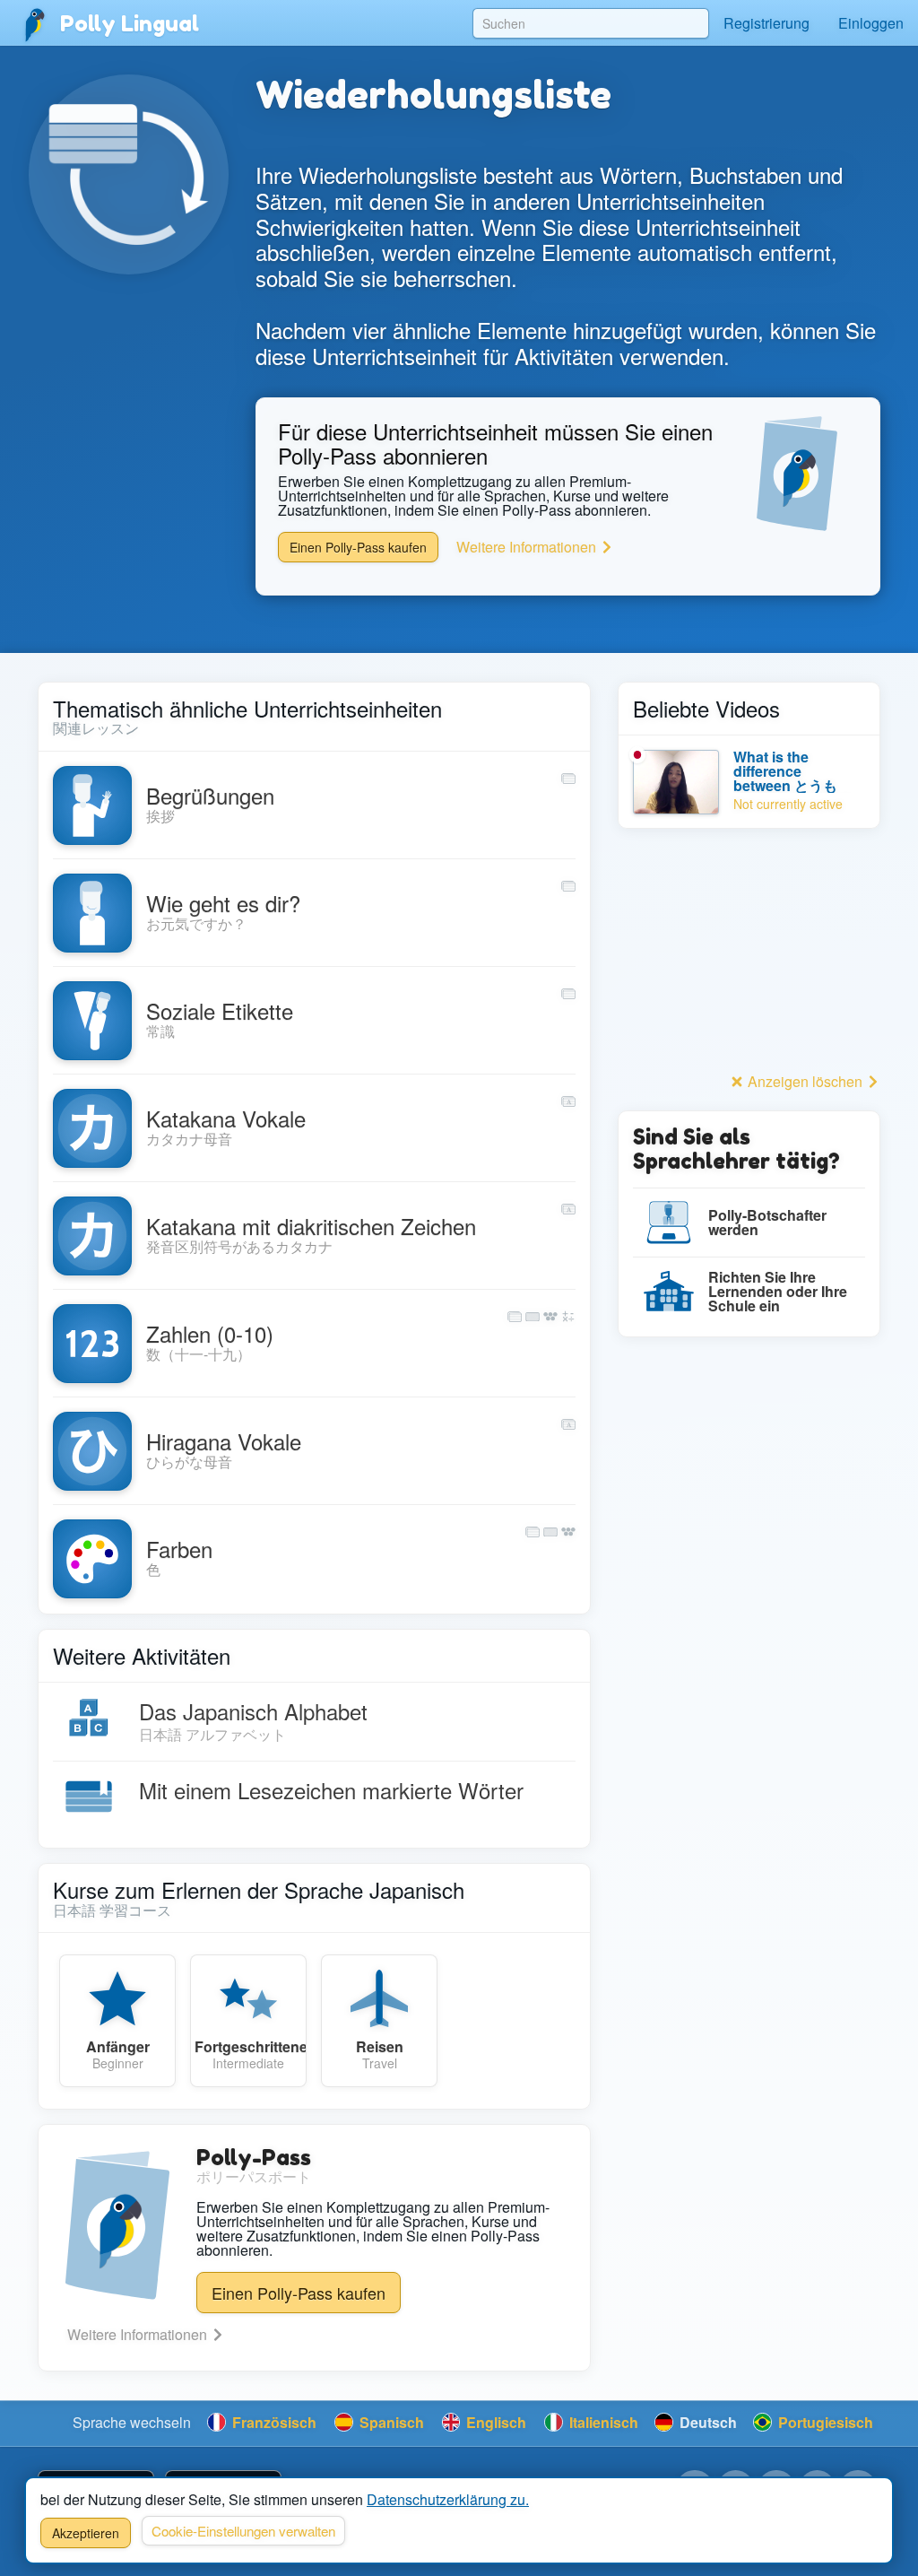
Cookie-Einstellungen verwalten (243, 2531)
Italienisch (602, 2422)
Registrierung (766, 23)
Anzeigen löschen (805, 1081)
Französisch (273, 2422)
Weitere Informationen (528, 547)
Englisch (494, 2422)
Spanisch (390, 2422)
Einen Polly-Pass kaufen (358, 547)
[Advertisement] (749, 955)
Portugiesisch (824, 2422)
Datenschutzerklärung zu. (448, 2499)
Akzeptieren (86, 2533)
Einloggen (871, 23)
